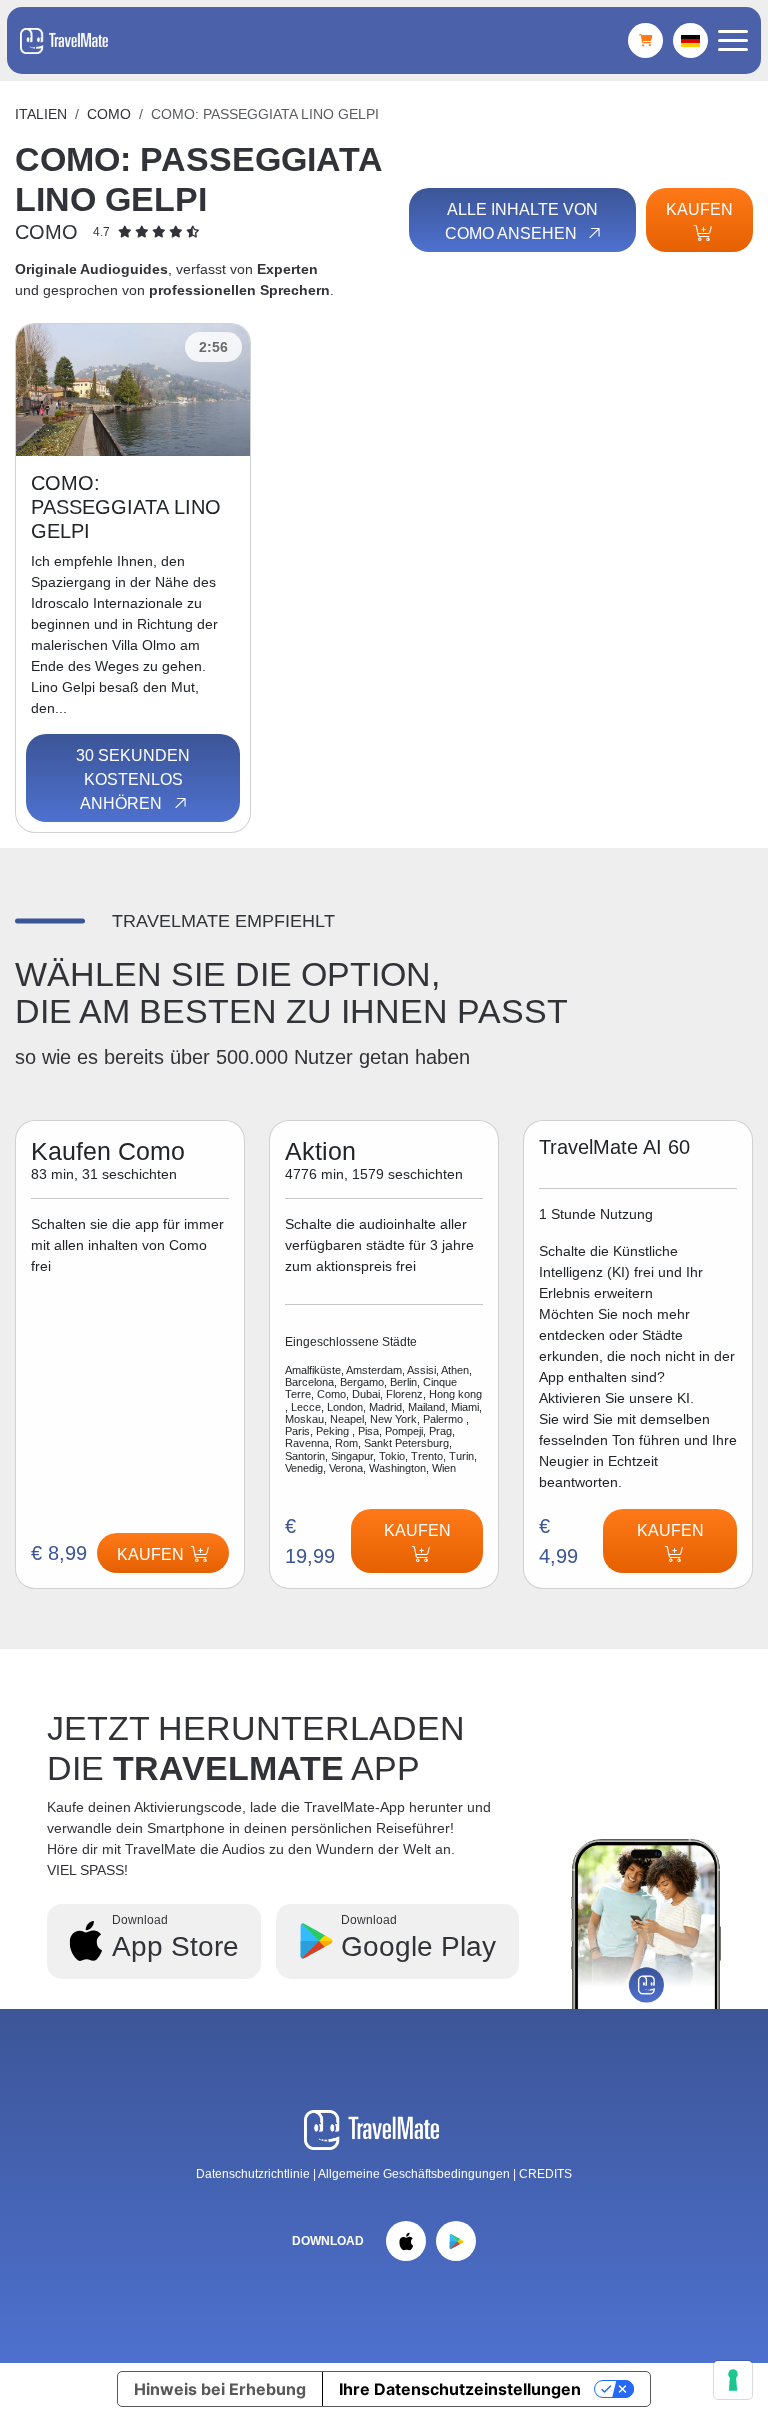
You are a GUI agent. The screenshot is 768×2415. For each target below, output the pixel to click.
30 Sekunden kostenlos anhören (133, 779)
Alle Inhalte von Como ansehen (521, 221)
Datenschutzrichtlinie (253, 2174)
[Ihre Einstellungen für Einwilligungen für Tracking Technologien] (733, 2380)
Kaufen (699, 209)
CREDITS (545, 2174)
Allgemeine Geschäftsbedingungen (415, 2174)
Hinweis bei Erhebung (220, 2389)
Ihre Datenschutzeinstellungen (460, 2389)
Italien (41, 114)
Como (109, 114)
